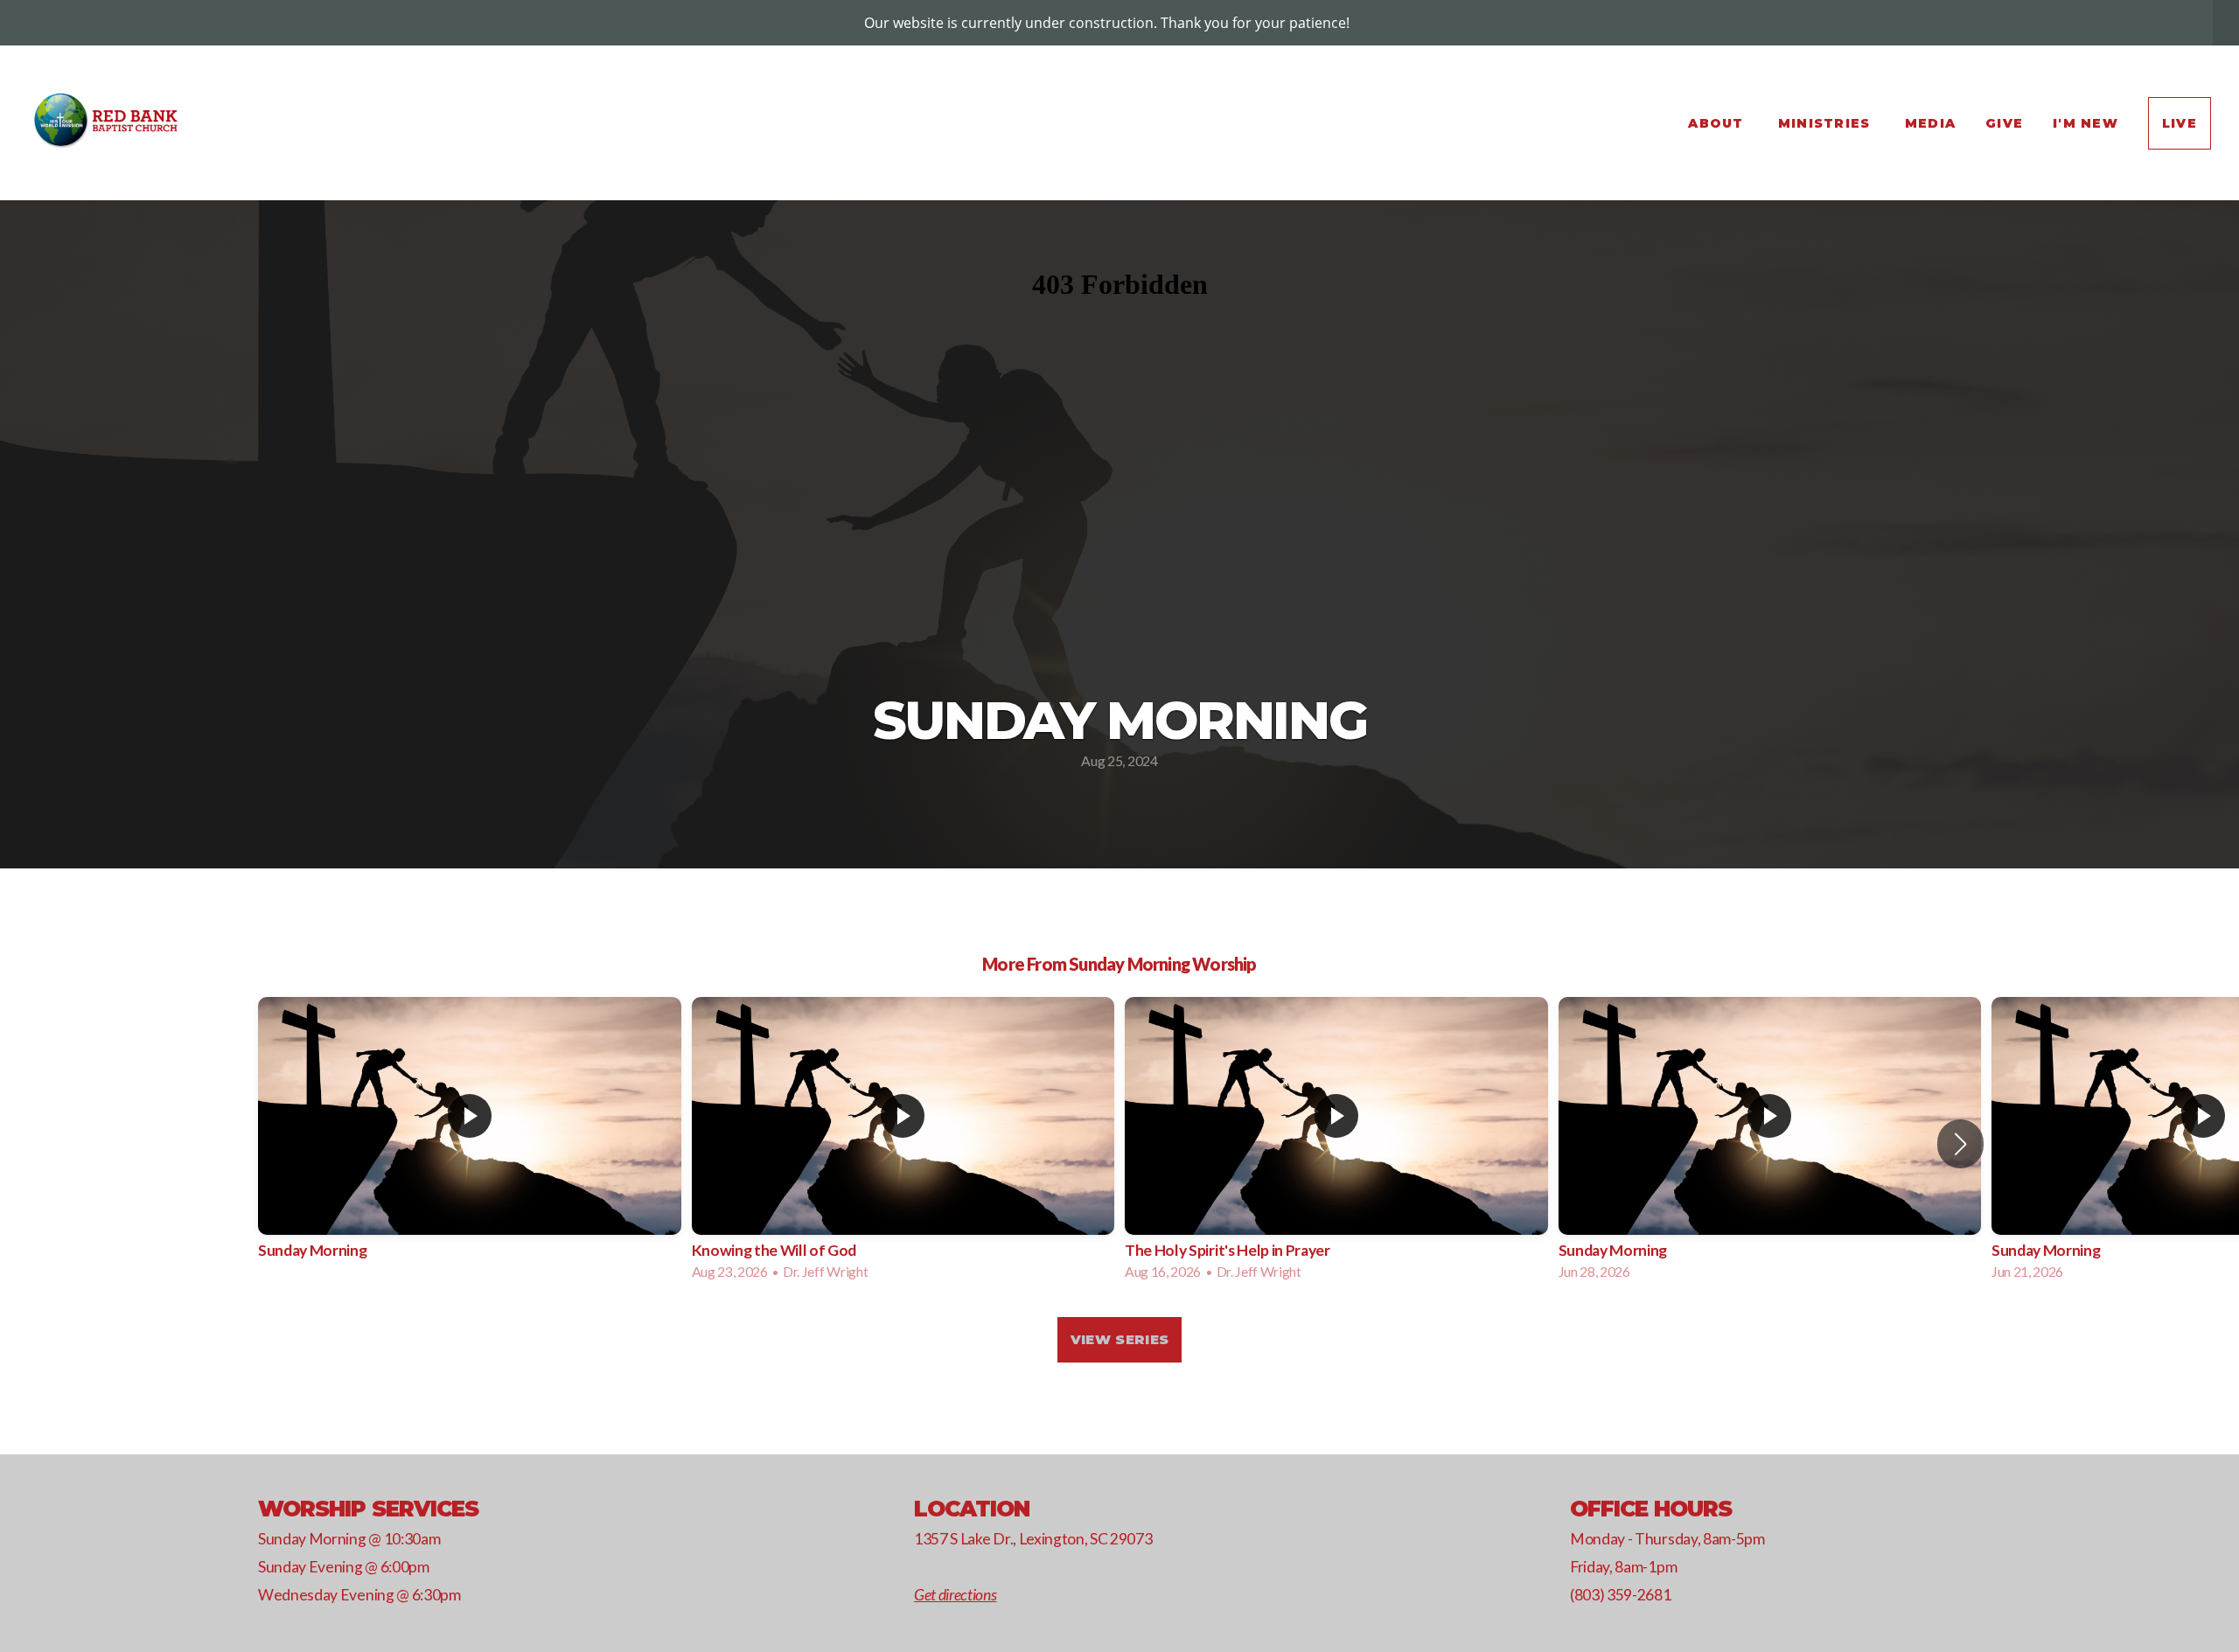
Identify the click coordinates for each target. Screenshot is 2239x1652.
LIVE (2180, 123)
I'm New (2086, 123)
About (1718, 123)
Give (2004, 123)
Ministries (1827, 123)
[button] (1960, 1144)
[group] (470, 1143)
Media (1930, 123)
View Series (1119, 1339)
